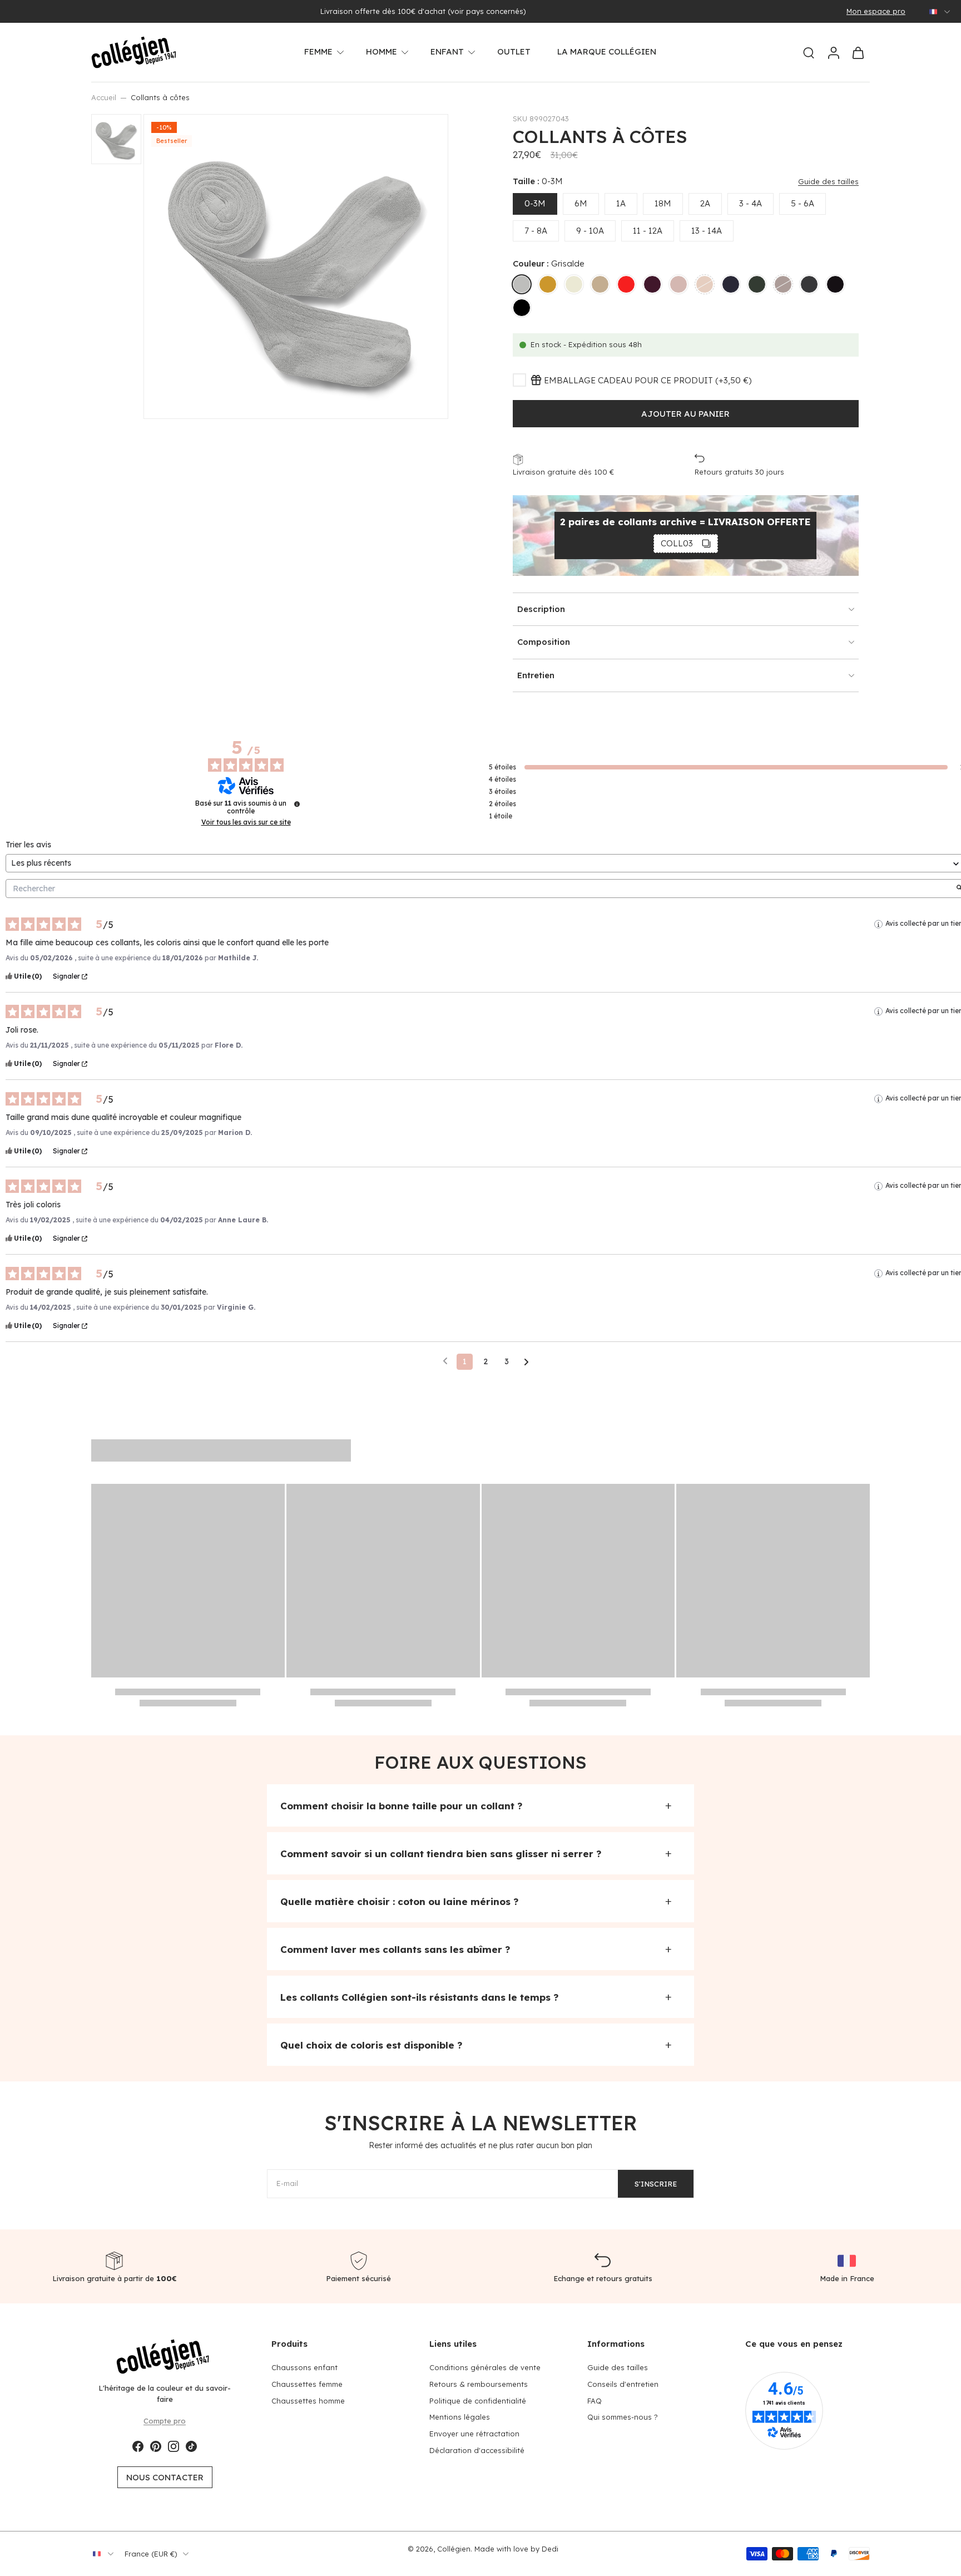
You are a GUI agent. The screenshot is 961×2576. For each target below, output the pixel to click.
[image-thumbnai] (116, 139)
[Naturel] (574, 284)
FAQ (595, 2400)
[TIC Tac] (191, 2446)
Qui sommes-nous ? (623, 2417)
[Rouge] (626, 284)
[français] (933, 12)
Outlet (514, 51)
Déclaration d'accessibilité (477, 2450)
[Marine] (731, 284)
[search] (809, 52)
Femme (318, 51)
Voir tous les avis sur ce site (246, 822)
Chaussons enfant (304, 2367)
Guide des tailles (618, 2367)
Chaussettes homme (308, 2400)
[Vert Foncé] (757, 284)
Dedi (550, 2549)
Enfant (447, 51)
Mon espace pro (876, 11)
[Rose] (678, 284)
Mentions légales (460, 2417)
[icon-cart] (858, 52)
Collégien (454, 2549)
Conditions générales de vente (485, 2367)
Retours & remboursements (479, 2383)
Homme (382, 51)
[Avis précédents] (445, 1361)
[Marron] (783, 284)
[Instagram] (174, 2446)
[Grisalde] (522, 284)
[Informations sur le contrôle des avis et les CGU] (297, 804)
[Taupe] (600, 284)
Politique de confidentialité (478, 2400)
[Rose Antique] (705, 284)
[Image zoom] (296, 267)
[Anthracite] (835, 284)
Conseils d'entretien (623, 2383)
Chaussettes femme (307, 2383)
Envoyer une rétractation (474, 2434)
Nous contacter (165, 2477)
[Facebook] (138, 2446)
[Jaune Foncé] (548, 284)
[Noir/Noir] (522, 308)
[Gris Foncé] (809, 284)
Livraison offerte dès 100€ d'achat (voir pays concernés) (423, 11)
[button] (686, 414)
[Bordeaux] (652, 284)
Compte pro (165, 2420)
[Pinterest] (156, 2446)
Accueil (104, 97)
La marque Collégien (607, 51)
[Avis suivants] (526, 1362)
